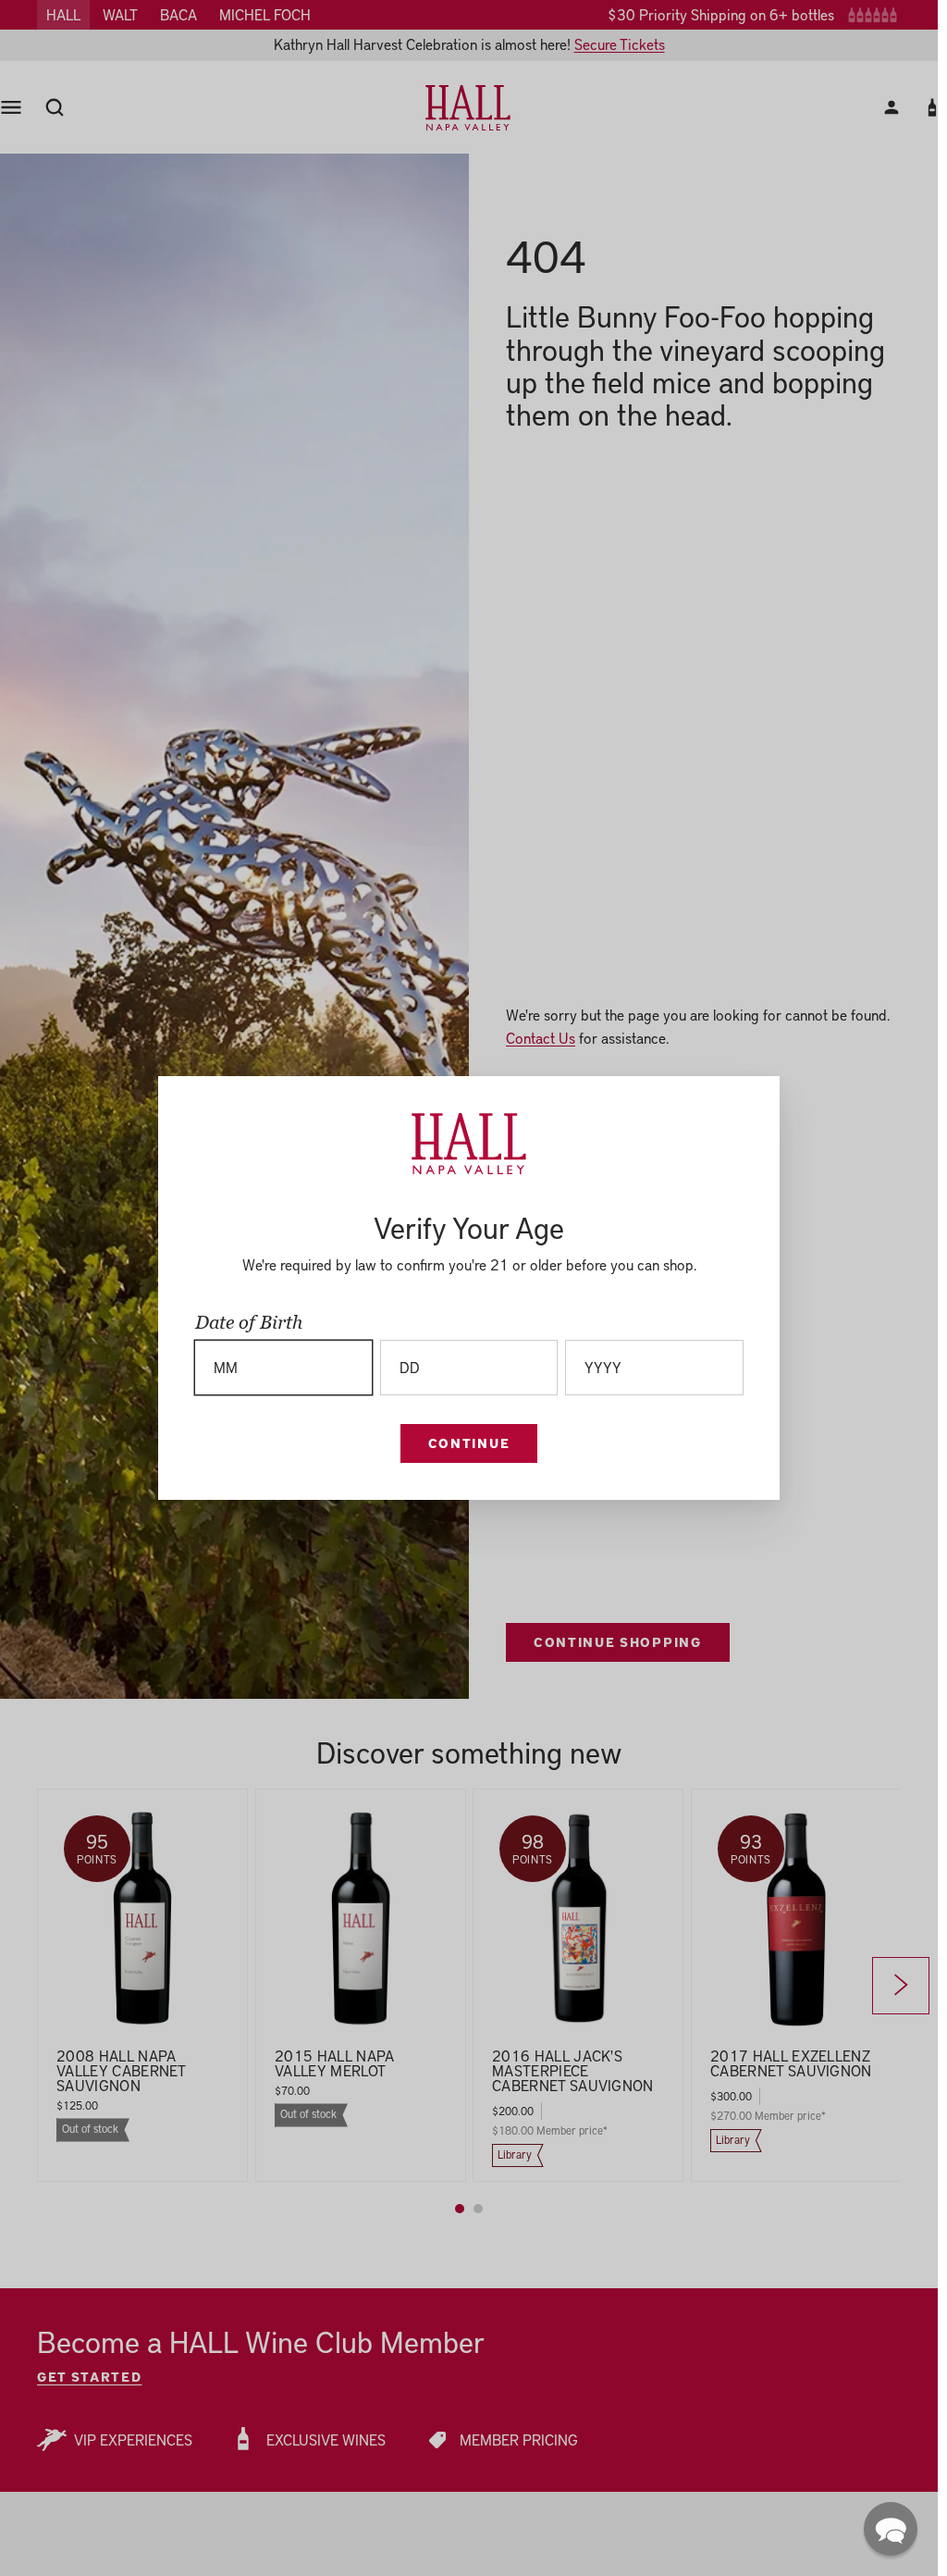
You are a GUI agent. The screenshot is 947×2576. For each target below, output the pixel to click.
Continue (469, 1443)
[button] (891, 2529)
